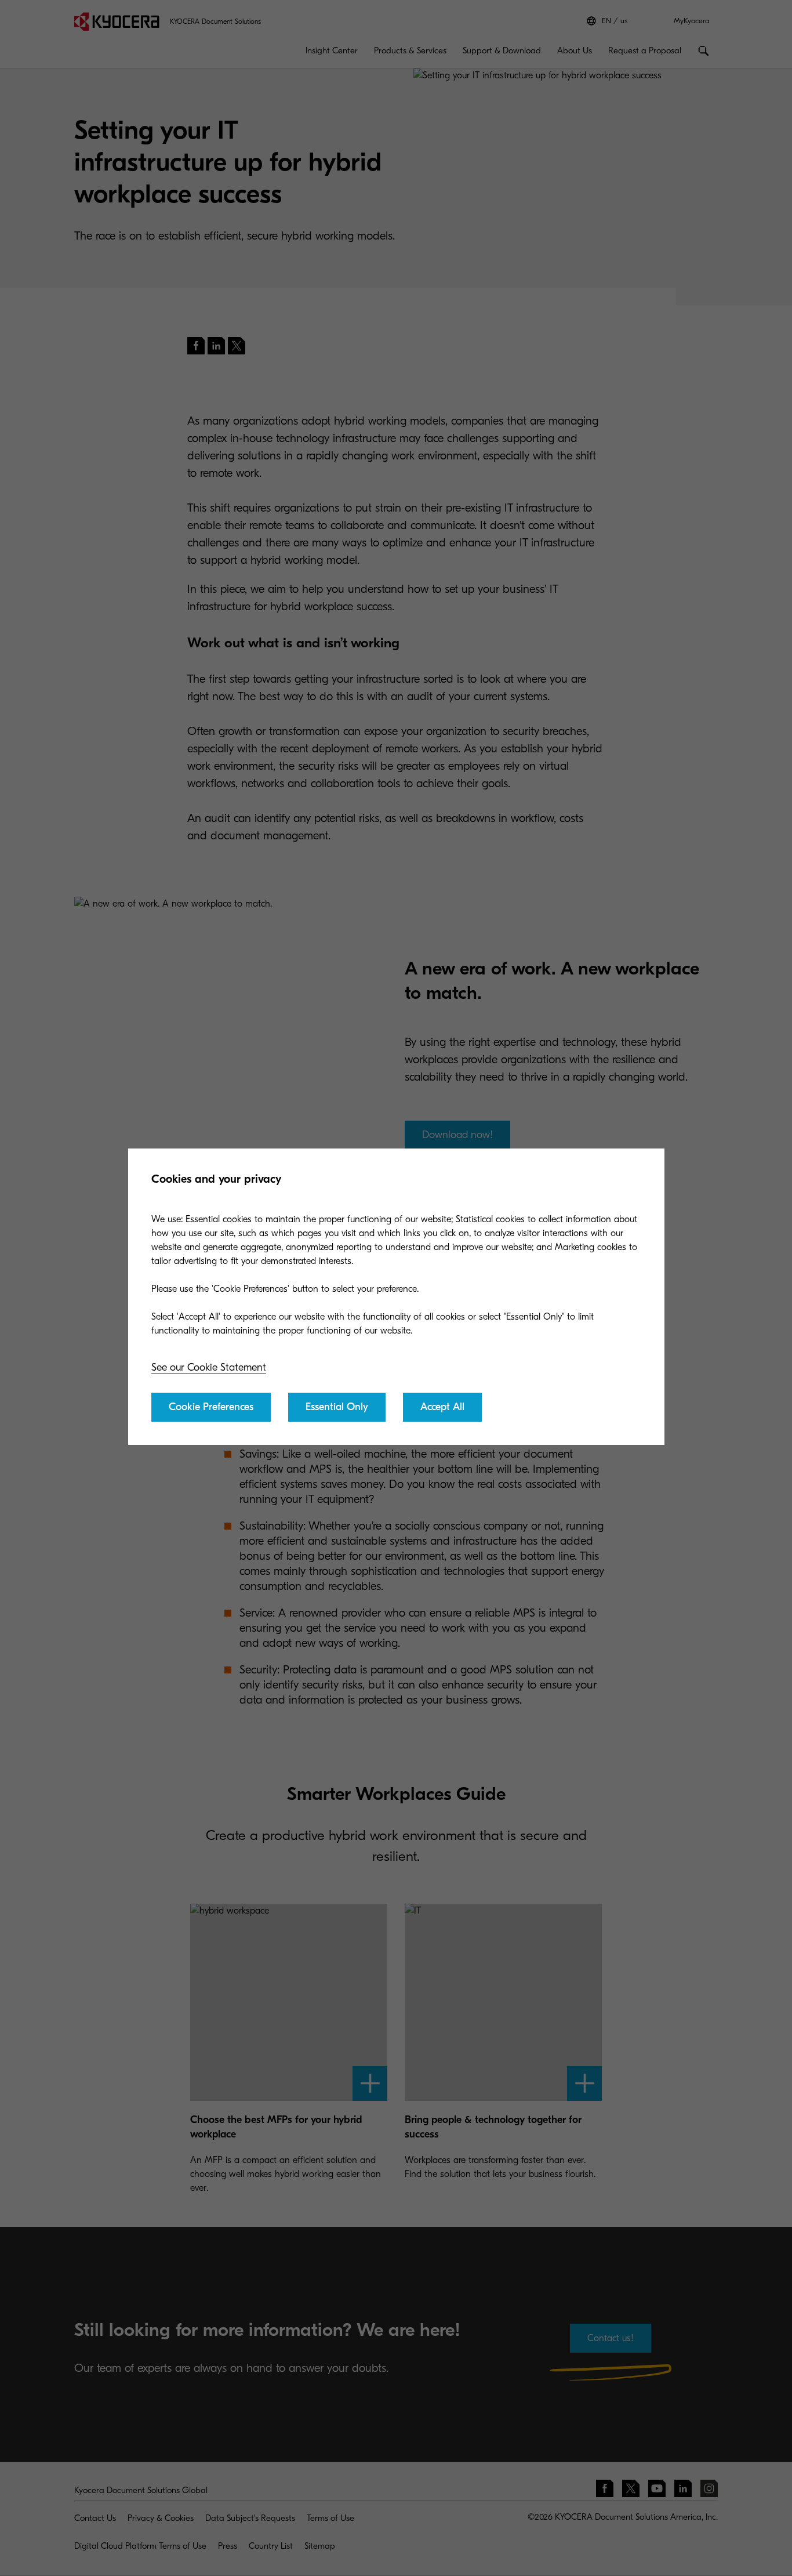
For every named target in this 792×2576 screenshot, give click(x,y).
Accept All (442, 1407)
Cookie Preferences (211, 1407)
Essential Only (337, 1407)
